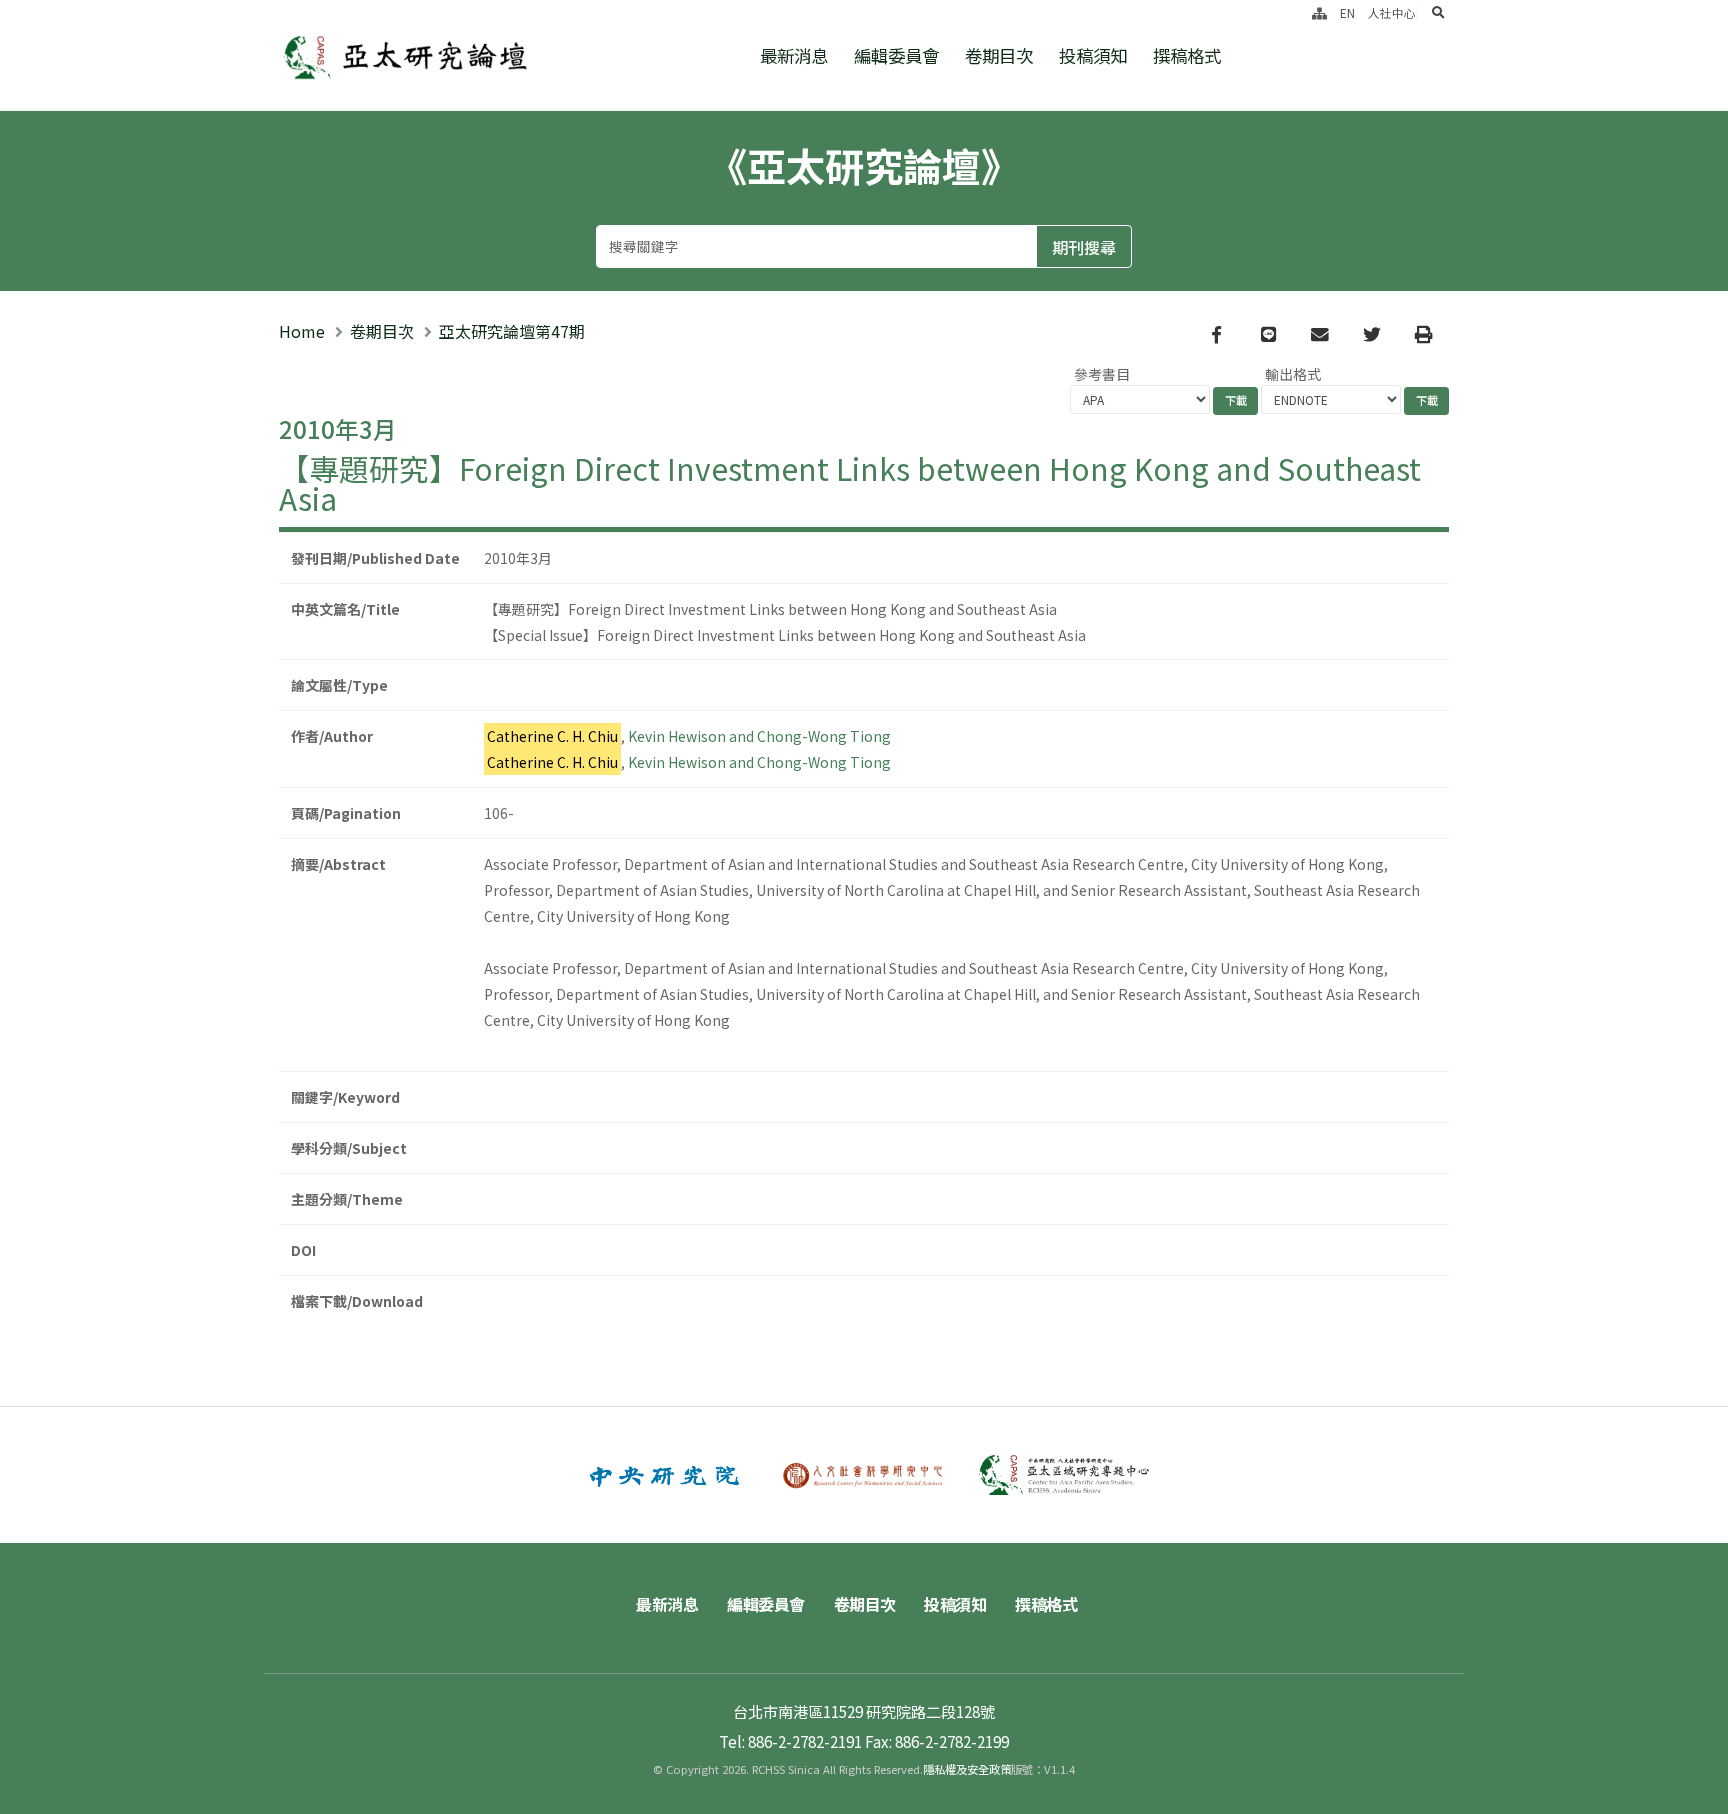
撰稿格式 (1187, 55)
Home (302, 331)
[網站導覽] (1319, 12)
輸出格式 (1293, 374)
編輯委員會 (896, 55)
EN (1347, 12)
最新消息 (794, 55)
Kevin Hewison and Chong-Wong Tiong (759, 736)
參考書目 (1102, 374)
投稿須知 (1093, 55)
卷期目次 (999, 55)
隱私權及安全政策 (967, 1769)
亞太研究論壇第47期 (512, 331)
